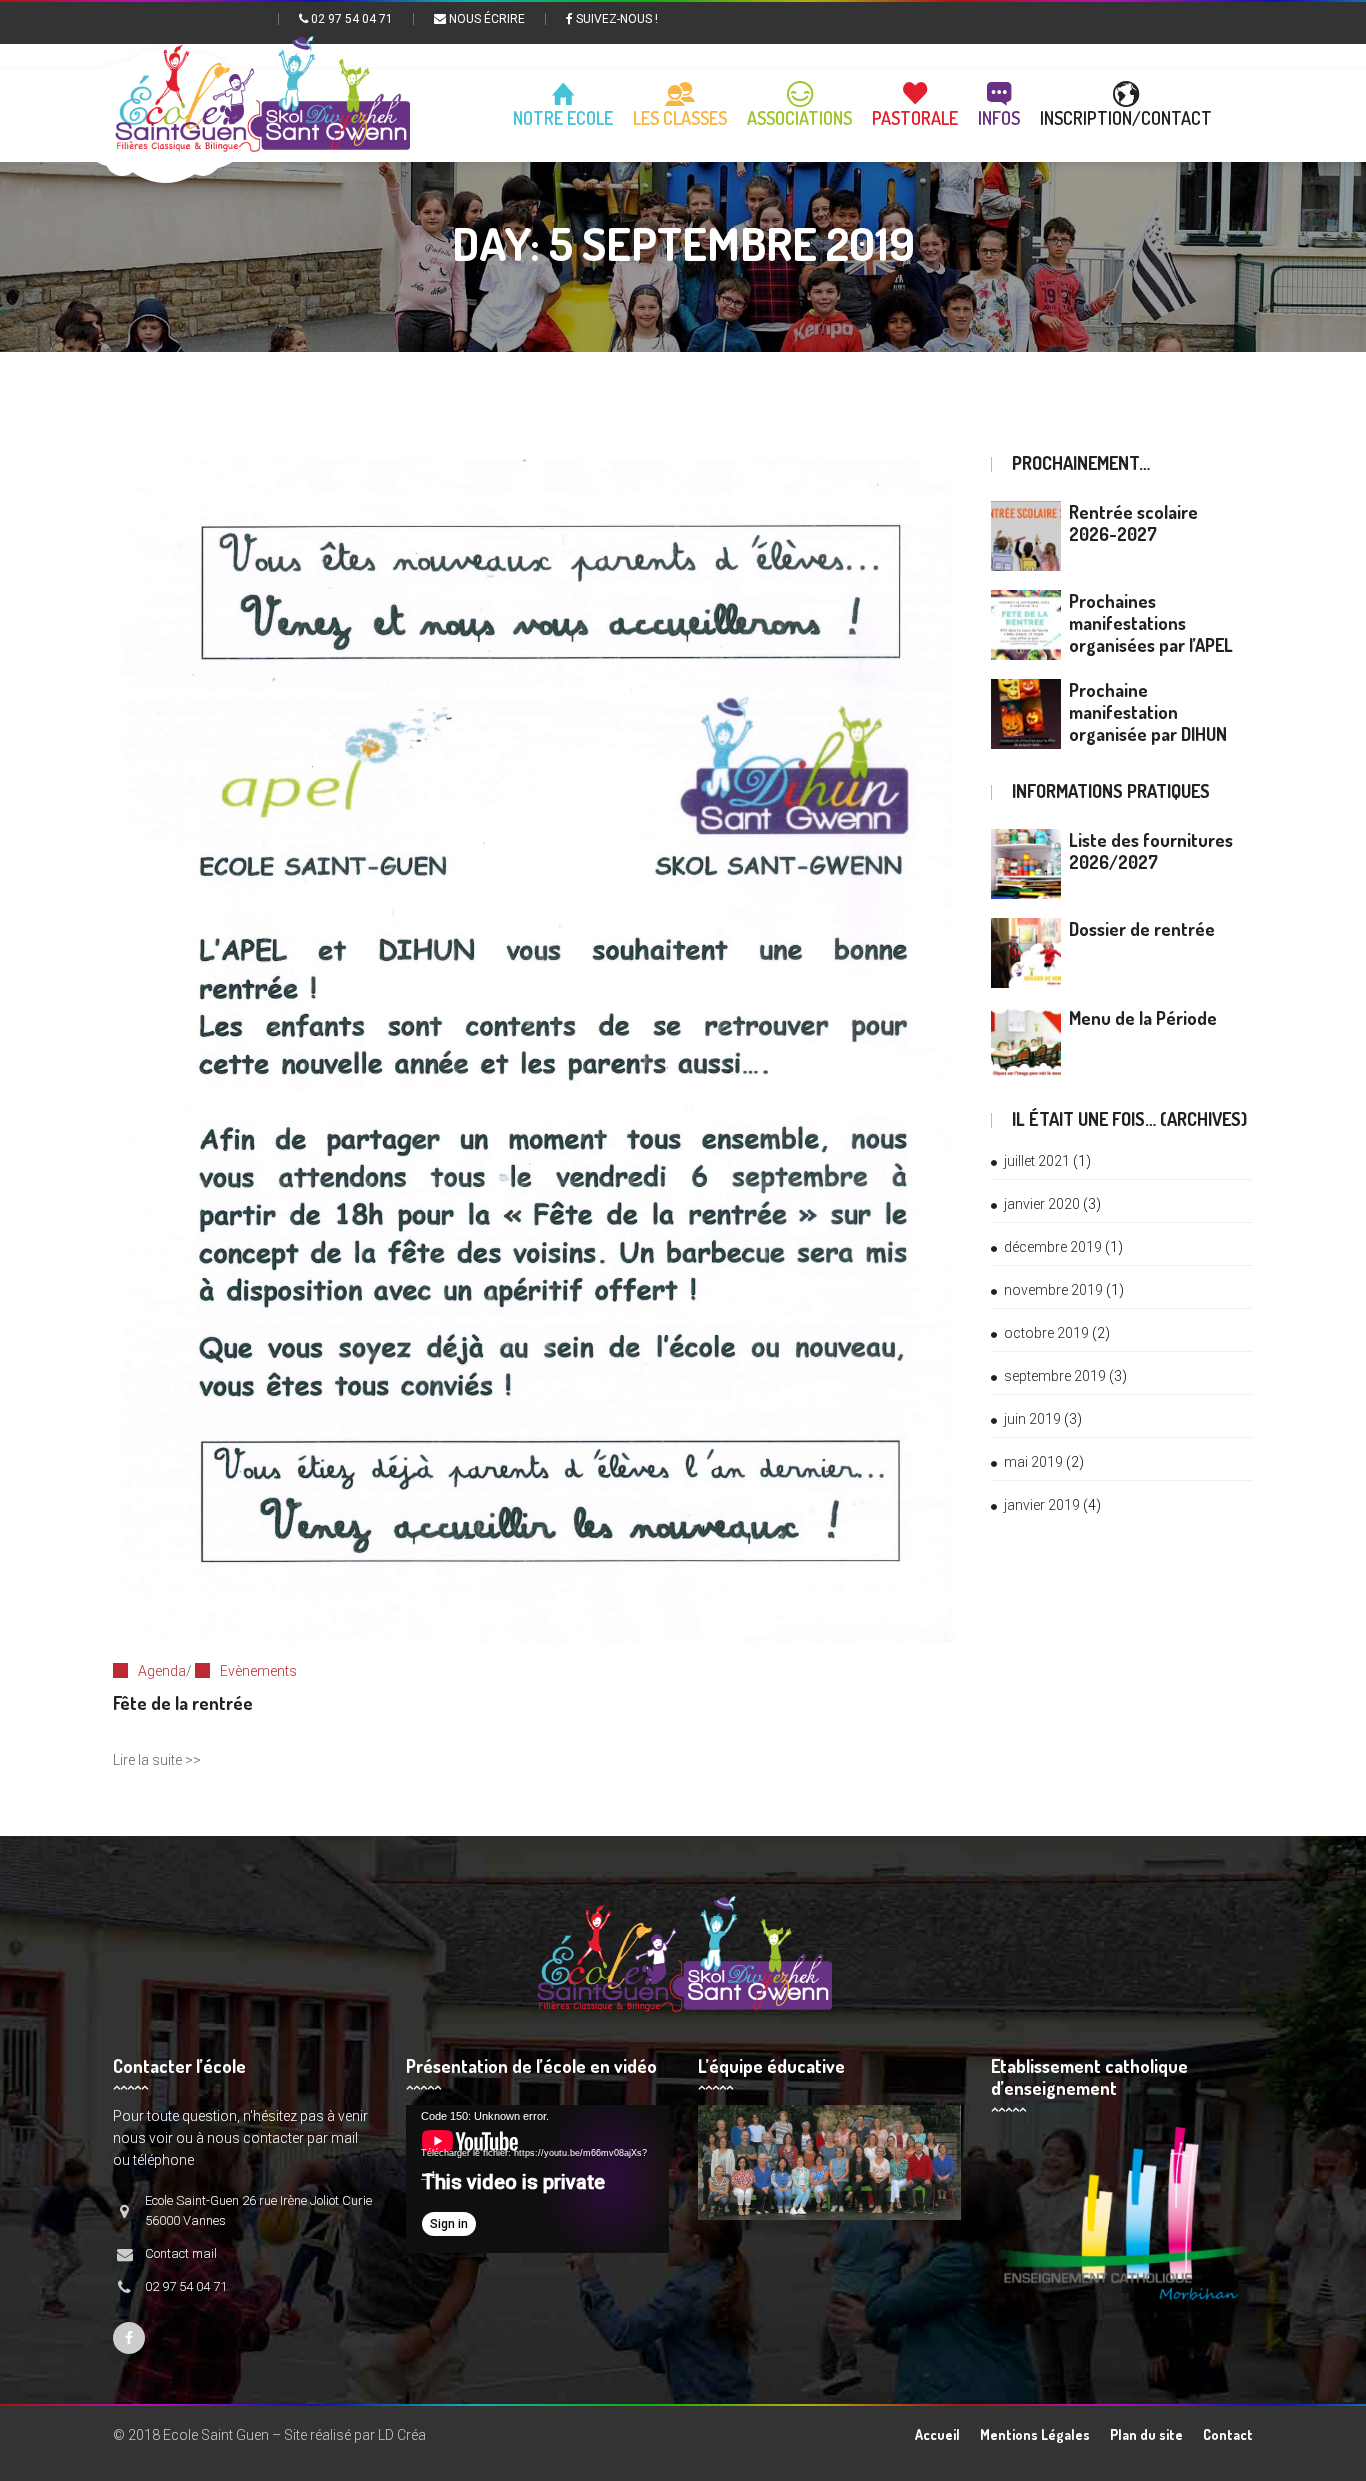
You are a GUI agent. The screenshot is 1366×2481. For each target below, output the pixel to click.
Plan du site (1146, 2434)
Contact (1228, 2434)
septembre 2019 (1055, 1376)
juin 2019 (1032, 1419)
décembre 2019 (1053, 1247)
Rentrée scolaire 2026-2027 (1133, 523)
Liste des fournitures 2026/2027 (1151, 851)
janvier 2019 (1042, 1505)
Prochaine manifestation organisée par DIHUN (1148, 712)
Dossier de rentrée (1142, 929)
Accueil (937, 2434)
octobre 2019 (1046, 1333)
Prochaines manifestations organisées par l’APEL (1151, 623)
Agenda (162, 1671)
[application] (537, 2179)
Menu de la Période (1143, 1018)
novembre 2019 (1053, 1290)
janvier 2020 (1042, 1204)
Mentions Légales (1035, 2434)
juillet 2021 (1037, 1161)
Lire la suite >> (157, 1760)
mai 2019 (1033, 1462)
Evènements (258, 1671)
